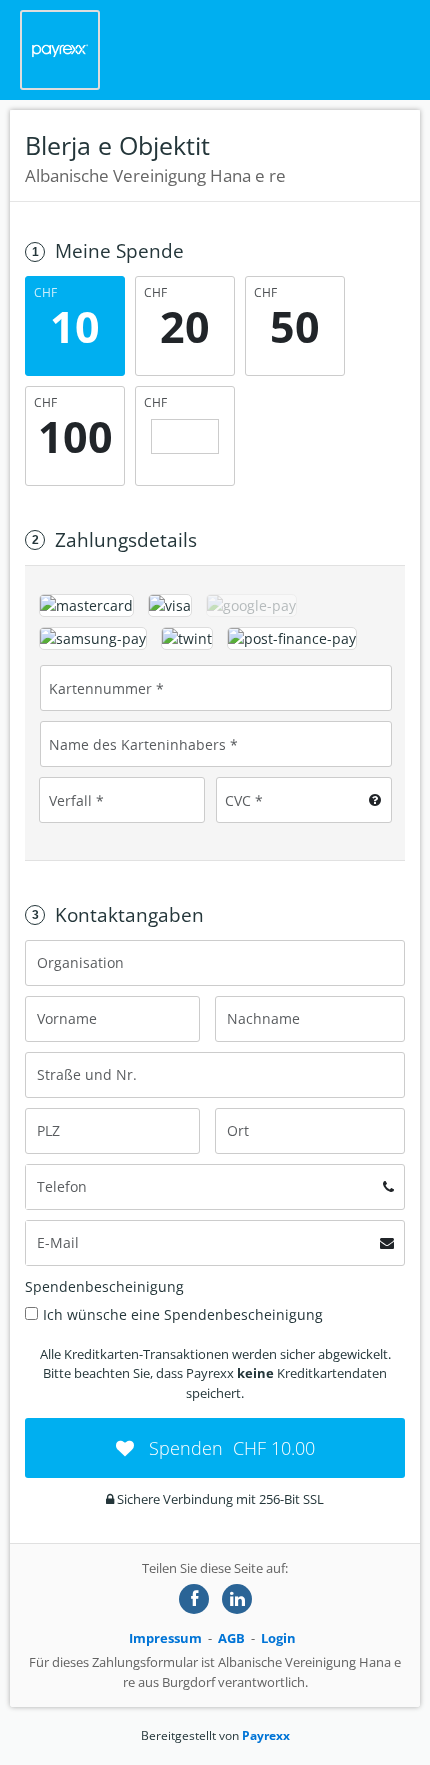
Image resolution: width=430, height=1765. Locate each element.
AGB (231, 1638)
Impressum (165, 1638)
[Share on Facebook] (194, 1599)
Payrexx (266, 1735)
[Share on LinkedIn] (237, 1599)
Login (278, 1638)
